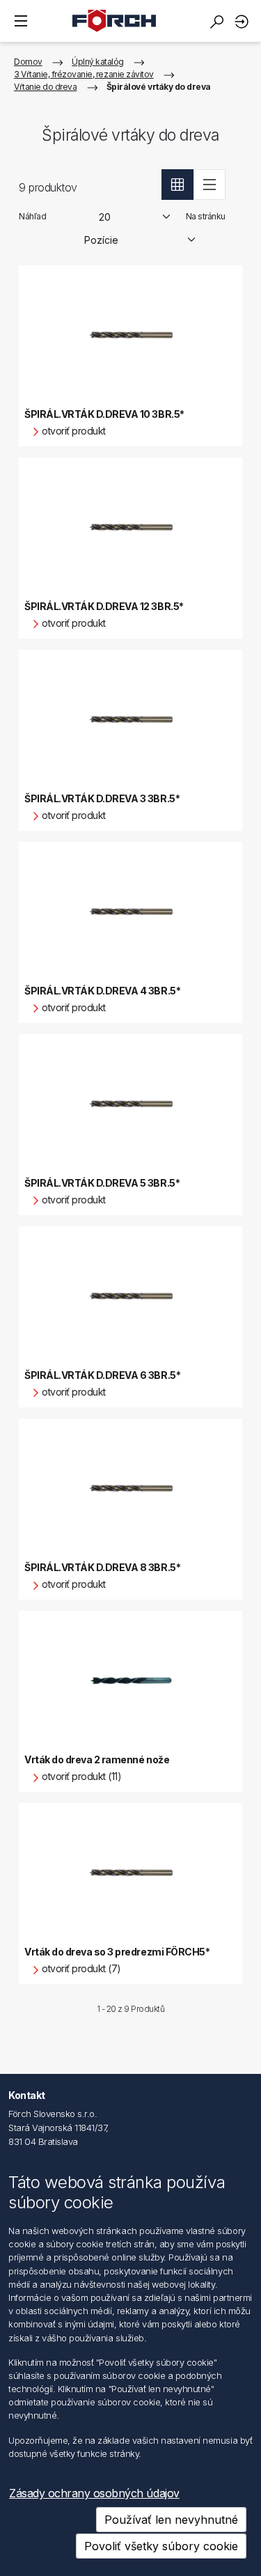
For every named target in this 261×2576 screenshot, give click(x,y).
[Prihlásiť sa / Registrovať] (244, 21)
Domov (28, 62)
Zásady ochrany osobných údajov (94, 2493)
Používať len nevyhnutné (171, 2520)
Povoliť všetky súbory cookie (161, 2546)
